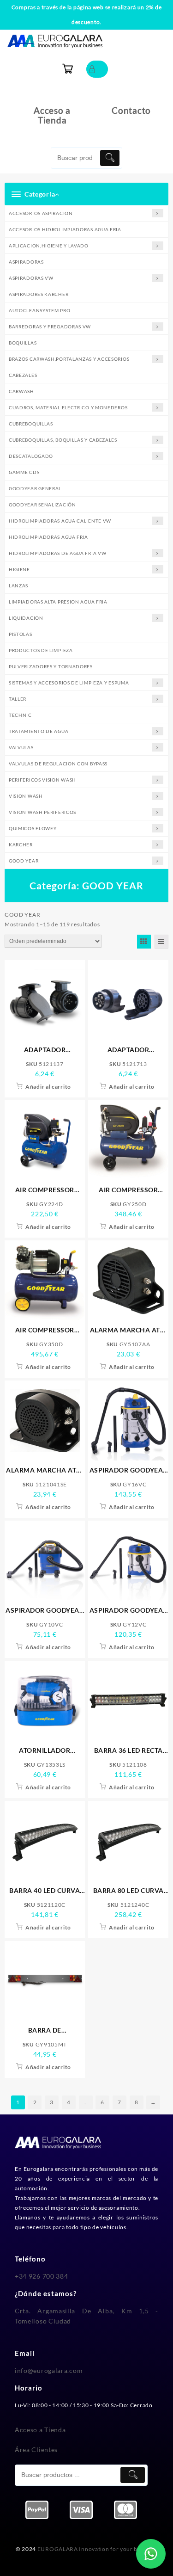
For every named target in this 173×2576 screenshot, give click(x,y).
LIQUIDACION (26, 618)
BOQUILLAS (23, 343)
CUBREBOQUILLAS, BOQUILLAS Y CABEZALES (63, 440)
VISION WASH (26, 796)
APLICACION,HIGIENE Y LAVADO (49, 246)
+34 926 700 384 (42, 2276)
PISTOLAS (21, 634)
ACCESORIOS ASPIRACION (41, 213)
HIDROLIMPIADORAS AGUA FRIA (48, 537)
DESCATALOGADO (31, 456)
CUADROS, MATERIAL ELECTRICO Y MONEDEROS (68, 407)
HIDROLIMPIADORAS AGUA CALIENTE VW (60, 521)
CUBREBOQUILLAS (31, 424)
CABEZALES (23, 375)
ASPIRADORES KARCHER (39, 294)
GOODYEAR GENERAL (35, 488)
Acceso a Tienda (52, 115)
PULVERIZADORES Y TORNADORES (51, 666)
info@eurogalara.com (49, 2370)
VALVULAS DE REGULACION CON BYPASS (58, 764)
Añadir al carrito (48, 1087)
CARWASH (21, 391)
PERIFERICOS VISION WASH (42, 780)
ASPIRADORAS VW (31, 278)
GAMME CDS (24, 472)
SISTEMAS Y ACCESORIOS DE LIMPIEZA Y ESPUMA (69, 683)
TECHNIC (20, 715)
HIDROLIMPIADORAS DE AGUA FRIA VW (57, 553)
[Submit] (110, 158)
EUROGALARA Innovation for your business (97, 2549)
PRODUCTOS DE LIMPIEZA (41, 650)
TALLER (18, 699)
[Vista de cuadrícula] (144, 942)
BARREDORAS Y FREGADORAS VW (50, 327)
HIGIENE (19, 569)
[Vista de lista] (161, 942)
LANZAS (18, 585)
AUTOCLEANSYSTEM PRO (39, 310)
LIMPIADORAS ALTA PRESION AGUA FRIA (58, 602)
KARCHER (21, 844)
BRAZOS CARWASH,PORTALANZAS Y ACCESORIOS (69, 359)
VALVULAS (21, 747)
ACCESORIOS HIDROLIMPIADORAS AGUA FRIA (65, 229)
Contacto (131, 110)
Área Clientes (36, 2450)
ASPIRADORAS (26, 262)
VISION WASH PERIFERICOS (42, 812)
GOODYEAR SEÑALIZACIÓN (42, 505)
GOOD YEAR (24, 861)
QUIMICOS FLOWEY (33, 828)
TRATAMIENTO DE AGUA (39, 731)
